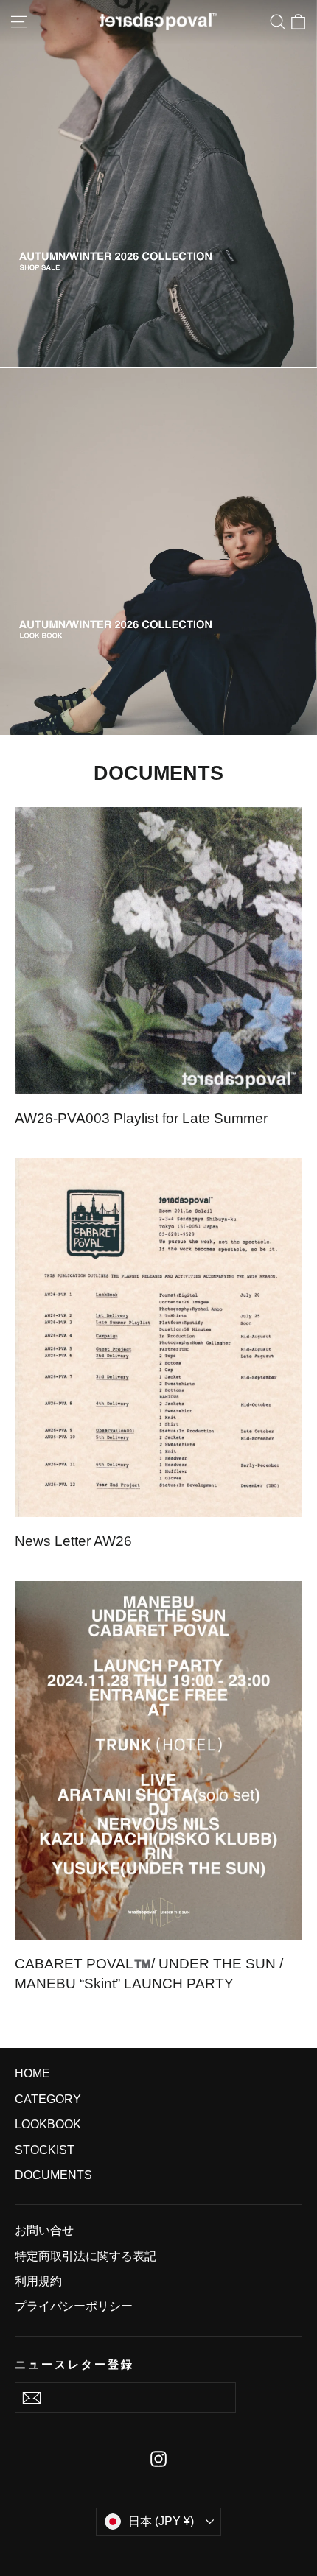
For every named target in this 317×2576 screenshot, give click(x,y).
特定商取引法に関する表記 (86, 2256)
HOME (32, 2073)
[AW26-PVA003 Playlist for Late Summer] (158, 951)
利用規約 (38, 2281)
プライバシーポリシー (74, 2306)
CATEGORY (48, 2099)
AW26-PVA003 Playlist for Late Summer (141, 1118)
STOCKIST (45, 2150)
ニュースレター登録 (74, 2365)
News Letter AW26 (73, 1541)
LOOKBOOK (48, 2124)
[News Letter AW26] (158, 1338)
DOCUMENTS (53, 2175)
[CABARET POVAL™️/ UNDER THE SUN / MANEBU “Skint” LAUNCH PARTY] (158, 1760)
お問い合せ (44, 2230)
